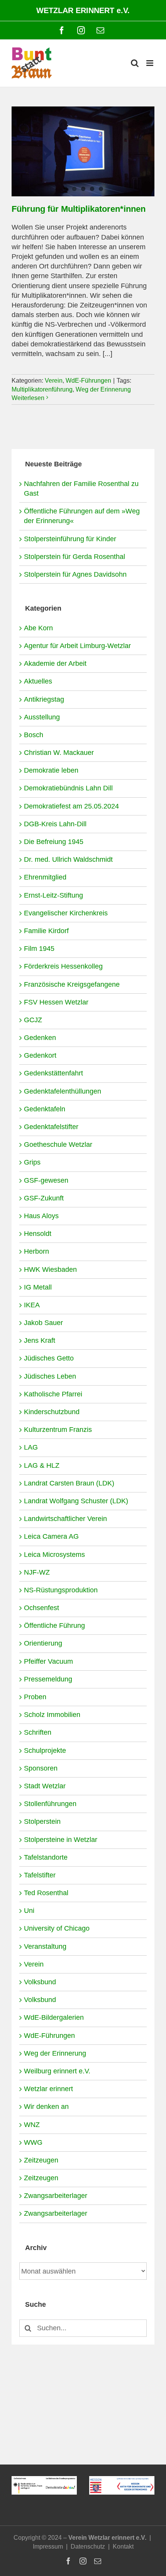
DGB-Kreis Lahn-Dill (55, 824)
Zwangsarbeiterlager (56, 2196)
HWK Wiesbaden (50, 1269)
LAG (31, 1447)
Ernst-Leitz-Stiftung (53, 895)
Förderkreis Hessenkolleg (63, 966)
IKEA (32, 1305)
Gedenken (40, 1038)
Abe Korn (38, 628)
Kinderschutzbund (52, 1412)
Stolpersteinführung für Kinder (70, 539)
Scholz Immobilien (52, 1715)
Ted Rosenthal (46, 1893)
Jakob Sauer (43, 1323)
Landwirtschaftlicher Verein (65, 1519)
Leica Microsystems (54, 1555)
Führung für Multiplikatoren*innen (79, 209)
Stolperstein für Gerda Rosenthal (75, 557)
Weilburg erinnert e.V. (57, 2071)
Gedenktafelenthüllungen (63, 1091)
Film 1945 (39, 949)
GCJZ (33, 1020)
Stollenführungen (50, 1804)
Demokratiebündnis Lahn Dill (68, 788)
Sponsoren (41, 1768)
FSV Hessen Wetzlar (56, 1002)
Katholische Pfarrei (53, 1394)
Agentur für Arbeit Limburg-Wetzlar (77, 646)
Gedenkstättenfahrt (53, 1073)
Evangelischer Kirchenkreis (66, 913)
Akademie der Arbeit (55, 663)
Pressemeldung (48, 1679)
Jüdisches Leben (50, 1376)
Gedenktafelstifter (51, 1127)
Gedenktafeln (45, 1109)
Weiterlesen (28, 398)
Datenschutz (88, 2546)
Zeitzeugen (41, 2160)
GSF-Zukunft (44, 1198)
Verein (54, 381)
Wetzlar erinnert (48, 2089)
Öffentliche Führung (54, 1626)
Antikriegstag (44, 699)
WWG (33, 2142)
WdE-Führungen (88, 381)
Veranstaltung (45, 1946)
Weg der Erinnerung (103, 389)
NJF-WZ (37, 1572)
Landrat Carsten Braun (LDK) (69, 1483)
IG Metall (38, 1287)
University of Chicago (57, 1928)
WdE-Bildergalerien (54, 2017)
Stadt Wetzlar (45, 1786)
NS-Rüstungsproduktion (61, 1590)
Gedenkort (40, 1055)
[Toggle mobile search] (135, 63)
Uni (29, 1911)
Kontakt (123, 2546)
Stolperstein (42, 1821)
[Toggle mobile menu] (150, 63)
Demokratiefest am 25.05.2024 (71, 806)
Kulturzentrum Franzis (58, 1430)
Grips (32, 1162)
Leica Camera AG (51, 1536)
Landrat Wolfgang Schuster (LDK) (76, 1501)
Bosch (34, 735)
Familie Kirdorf (46, 931)
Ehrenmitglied (45, 877)
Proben (35, 1697)
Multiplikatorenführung (42, 389)
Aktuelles (38, 681)
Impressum (48, 2546)
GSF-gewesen (46, 1180)
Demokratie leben (51, 770)
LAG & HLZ (42, 1465)
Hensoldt (38, 1234)
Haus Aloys (41, 1216)
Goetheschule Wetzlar (58, 1145)
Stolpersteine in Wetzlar (61, 1840)
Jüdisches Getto (49, 1358)
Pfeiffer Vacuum (48, 1661)
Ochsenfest (41, 1608)
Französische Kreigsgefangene (72, 984)
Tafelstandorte (46, 1857)
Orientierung (43, 1643)
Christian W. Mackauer (59, 753)
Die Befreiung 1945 (54, 842)
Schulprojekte (45, 1751)
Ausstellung (42, 717)
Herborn (36, 1251)
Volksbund (40, 1982)
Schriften (38, 1732)
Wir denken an (46, 2107)
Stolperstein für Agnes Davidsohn (75, 574)
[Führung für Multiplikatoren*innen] (83, 151)
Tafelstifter (40, 1875)
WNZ (32, 2125)
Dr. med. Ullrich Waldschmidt (68, 859)
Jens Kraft (40, 1340)
